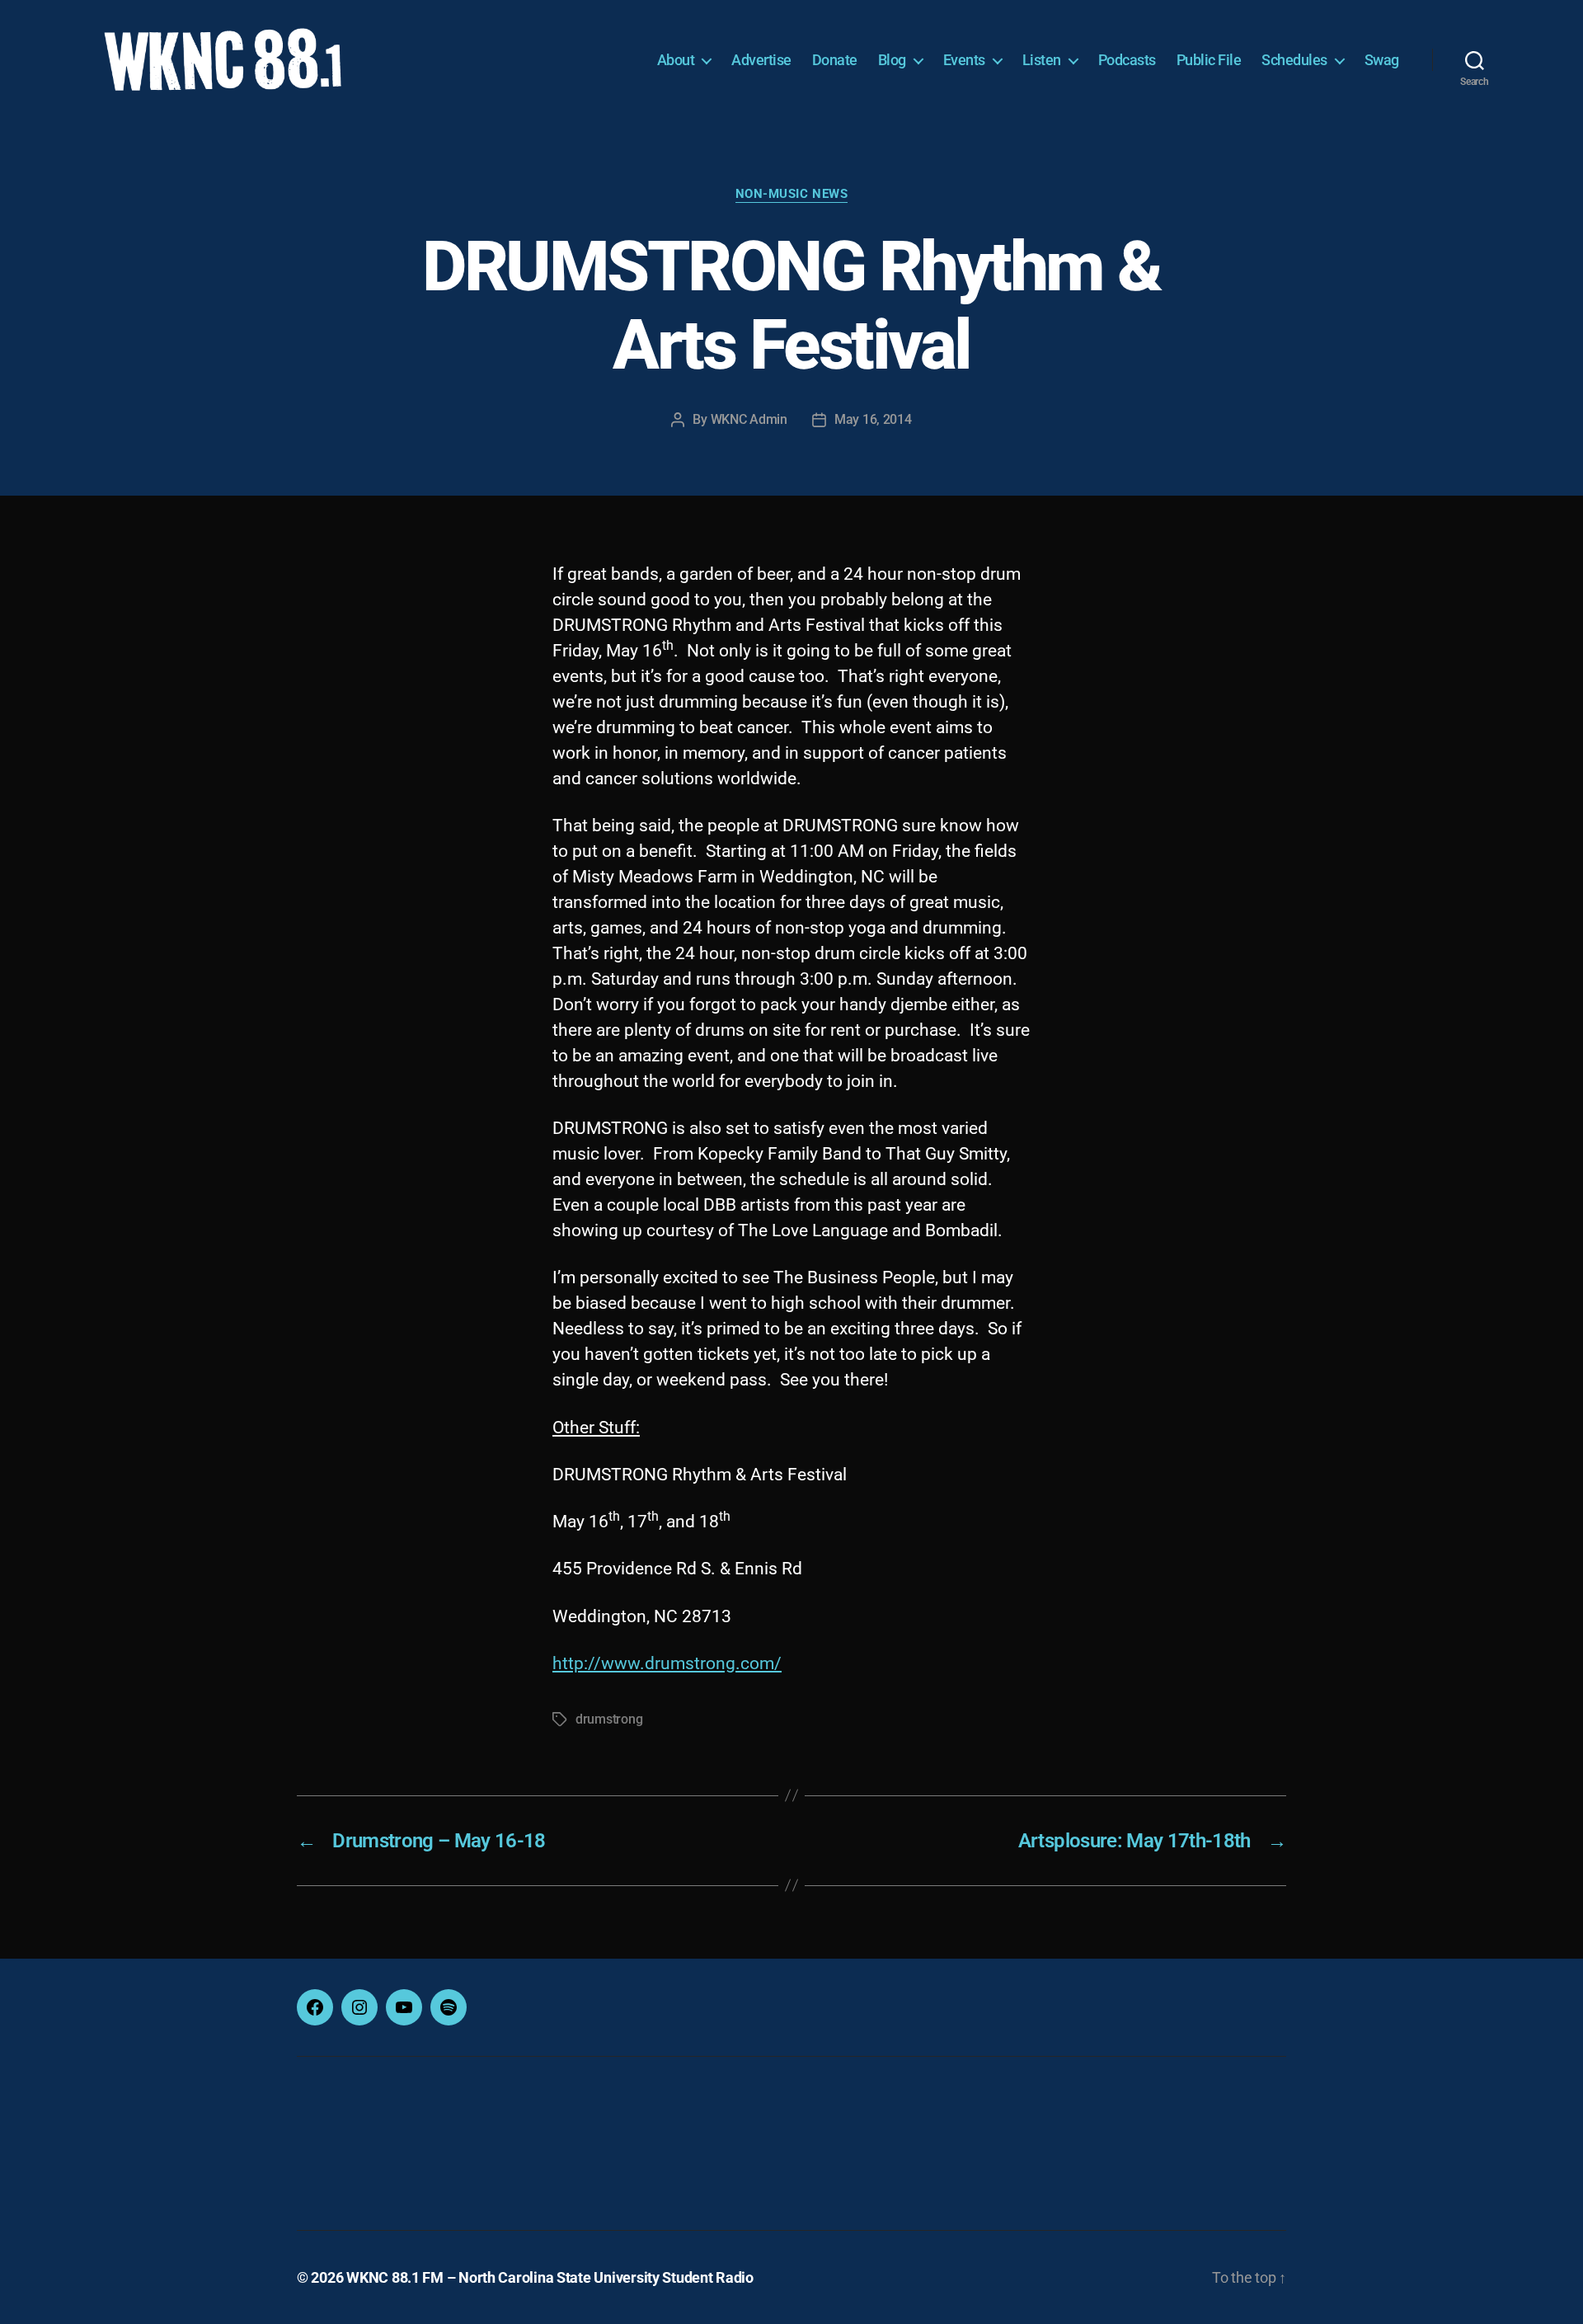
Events (964, 60)
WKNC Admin (749, 419)
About (676, 60)
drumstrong (609, 1719)
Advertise (761, 60)
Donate (835, 60)
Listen (1042, 60)
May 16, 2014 (873, 419)
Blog (892, 60)
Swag (1382, 60)
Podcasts (1127, 60)
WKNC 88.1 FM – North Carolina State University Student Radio (550, 2277)
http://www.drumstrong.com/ (667, 1663)
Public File (1209, 60)
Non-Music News (792, 194)
